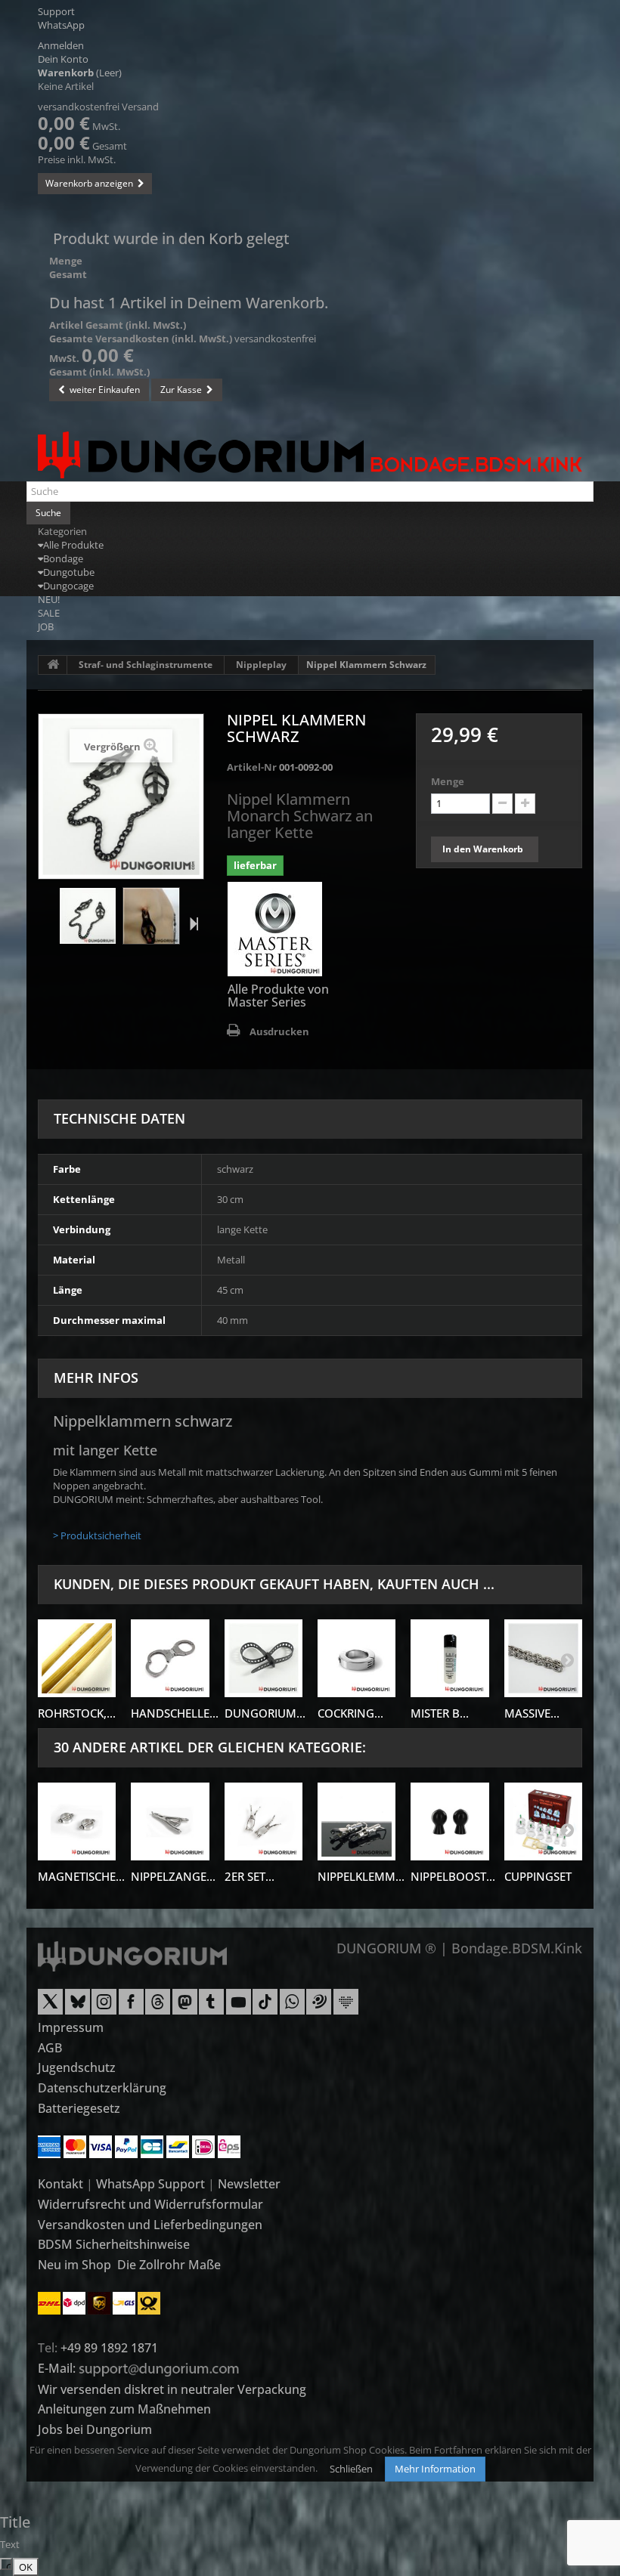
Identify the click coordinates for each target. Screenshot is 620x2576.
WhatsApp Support (150, 2184)
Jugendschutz (77, 2067)
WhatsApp (61, 25)
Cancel (9, 2565)
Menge (448, 781)
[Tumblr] (211, 2007)
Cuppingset (538, 1876)
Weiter (191, 923)
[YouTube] (239, 2007)
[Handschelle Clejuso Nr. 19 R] (170, 1658)
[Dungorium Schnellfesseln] (263, 1658)
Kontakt (60, 2184)
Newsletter (249, 2184)
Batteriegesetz (79, 2108)
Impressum (71, 2027)
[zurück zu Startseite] (53, 665)
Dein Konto (63, 59)
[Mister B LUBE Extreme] (449, 1658)
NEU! (49, 599)
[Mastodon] (185, 2007)
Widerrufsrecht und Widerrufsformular (150, 2204)
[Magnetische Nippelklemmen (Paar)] (77, 1821)
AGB (50, 2048)
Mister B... (440, 1713)
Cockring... (350, 1713)
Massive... (532, 1713)
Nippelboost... (453, 1876)
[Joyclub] (346, 2007)
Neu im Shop (74, 2265)
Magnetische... (81, 1876)
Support (56, 11)
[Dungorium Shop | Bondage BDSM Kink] (310, 455)
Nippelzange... (173, 1876)
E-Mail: (58, 2368)
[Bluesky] (77, 2007)
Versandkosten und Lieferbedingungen (150, 2225)
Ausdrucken (279, 1031)
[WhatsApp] (292, 2007)
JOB (46, 626)
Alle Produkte (73, 545)
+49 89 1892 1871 (109, 2348)
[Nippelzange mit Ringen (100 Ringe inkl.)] (170, 1821)
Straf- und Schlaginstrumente (146, 665)
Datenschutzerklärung (102, 2088)
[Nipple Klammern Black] (88, 916)
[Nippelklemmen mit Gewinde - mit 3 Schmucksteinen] (356, 1821)
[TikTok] (265, 2007)
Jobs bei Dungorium (95, 2429)
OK (26, 2567)
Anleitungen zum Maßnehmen (124, 2409)
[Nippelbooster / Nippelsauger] (449, 1821)
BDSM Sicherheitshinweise (114, 2244)
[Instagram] (104, 2007)
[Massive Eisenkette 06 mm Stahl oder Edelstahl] (543, 1658)
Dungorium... (265, 1713)
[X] (50, 2007)
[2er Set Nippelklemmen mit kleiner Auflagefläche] (263, 1821)
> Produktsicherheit (97, 1535)
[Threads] (158, 2007)
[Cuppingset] (543, 1821)
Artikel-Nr (252, 767)
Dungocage (68, 586)
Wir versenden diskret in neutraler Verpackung (172, 2389)
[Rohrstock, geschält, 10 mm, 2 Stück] (77, 1658)
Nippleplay (261, 665)
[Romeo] (319, 2007)
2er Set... (250, 1876)
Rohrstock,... (77, 1713)
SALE (49, 613)
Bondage (63, 558)
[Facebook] (131, 2007)
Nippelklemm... (361, 1876)
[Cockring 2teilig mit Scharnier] (356, 1658)
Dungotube (69, 572)
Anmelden (61, 45)
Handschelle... (175, 1713)
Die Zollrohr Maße (169, 2265)
